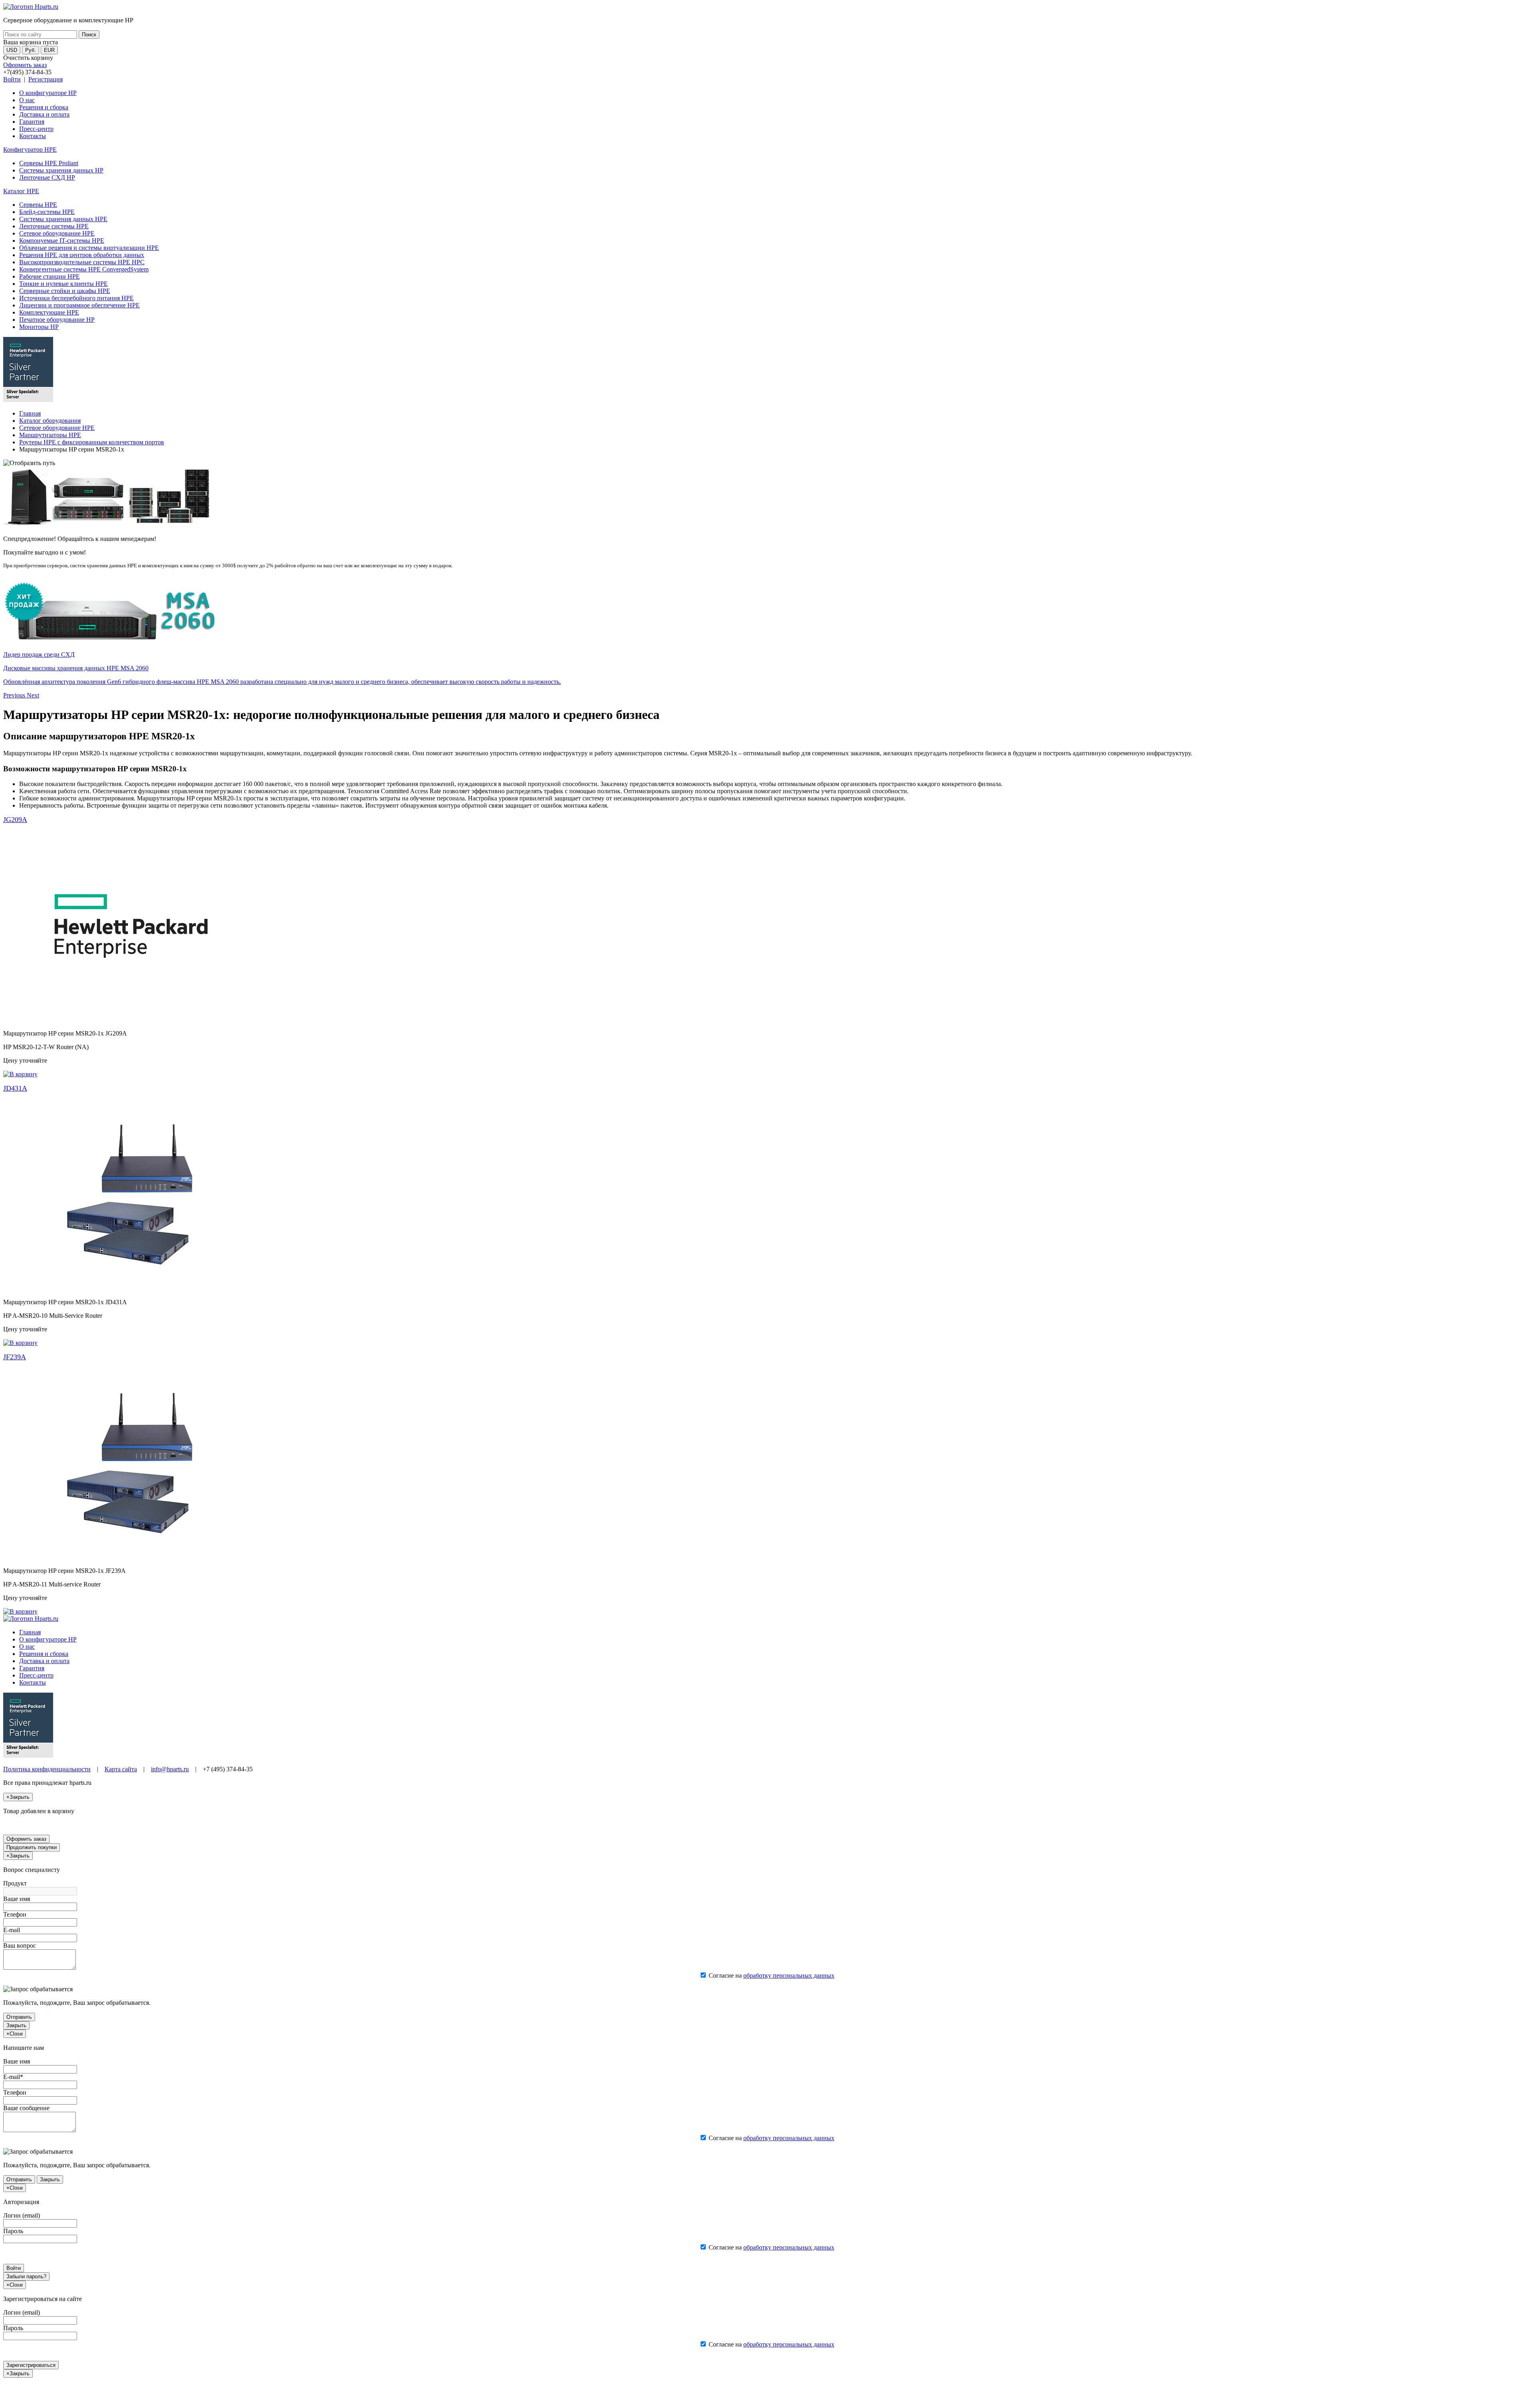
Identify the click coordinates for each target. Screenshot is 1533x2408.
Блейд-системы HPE (47, 212)
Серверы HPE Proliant (49, 163)
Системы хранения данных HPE (63, 219)
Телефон (15, 1914)
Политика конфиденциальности (47, 1769)
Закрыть (16, 2025)
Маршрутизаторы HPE (50, 435)
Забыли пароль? (26, 2276)
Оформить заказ (25, 65)
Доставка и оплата (44, 114)
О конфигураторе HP (48, 93)
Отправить (19, 2017)
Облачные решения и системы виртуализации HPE (89, 248)
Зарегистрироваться (31, 2365)
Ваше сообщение (26, 2108)
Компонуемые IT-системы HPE (62, 241)
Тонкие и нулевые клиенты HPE (63, 284)
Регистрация (46, 79)
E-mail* (13, 2077)
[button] (15, 695)
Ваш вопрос (20, 1946)
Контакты (33, 136)
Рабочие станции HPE (50, 276)
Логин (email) (22, 2215)
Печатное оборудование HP (57, 320)
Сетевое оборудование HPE (57, 233)
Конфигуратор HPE (30, 150)
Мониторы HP (39, 327)
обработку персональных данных (789, 1975)
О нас (27, 100)
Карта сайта (121, 1769)
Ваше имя (17, 1899)
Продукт (15, 1883)
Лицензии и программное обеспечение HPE (79, 305)
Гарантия (32, 122)
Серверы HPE (38, 205)
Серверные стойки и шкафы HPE (65, 291)
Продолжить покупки (32, 1847)
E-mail (12, 1930)
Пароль (13, 2231)
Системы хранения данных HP (61, 170)
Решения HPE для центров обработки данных (82, 255)
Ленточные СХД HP (47, 177)
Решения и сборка (44, 107)
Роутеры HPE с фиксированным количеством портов (92, 442)
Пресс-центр (36, 129)
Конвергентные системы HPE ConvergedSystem (84, 269)
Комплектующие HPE (49, 312)
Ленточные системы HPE (54, 226)
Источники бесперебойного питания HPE (76, 298)
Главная (30, 413)
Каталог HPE (21, 191)
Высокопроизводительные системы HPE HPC (82, 262)
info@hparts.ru (170, 1769)
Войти (12, 79)
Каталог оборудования (50, 421)
